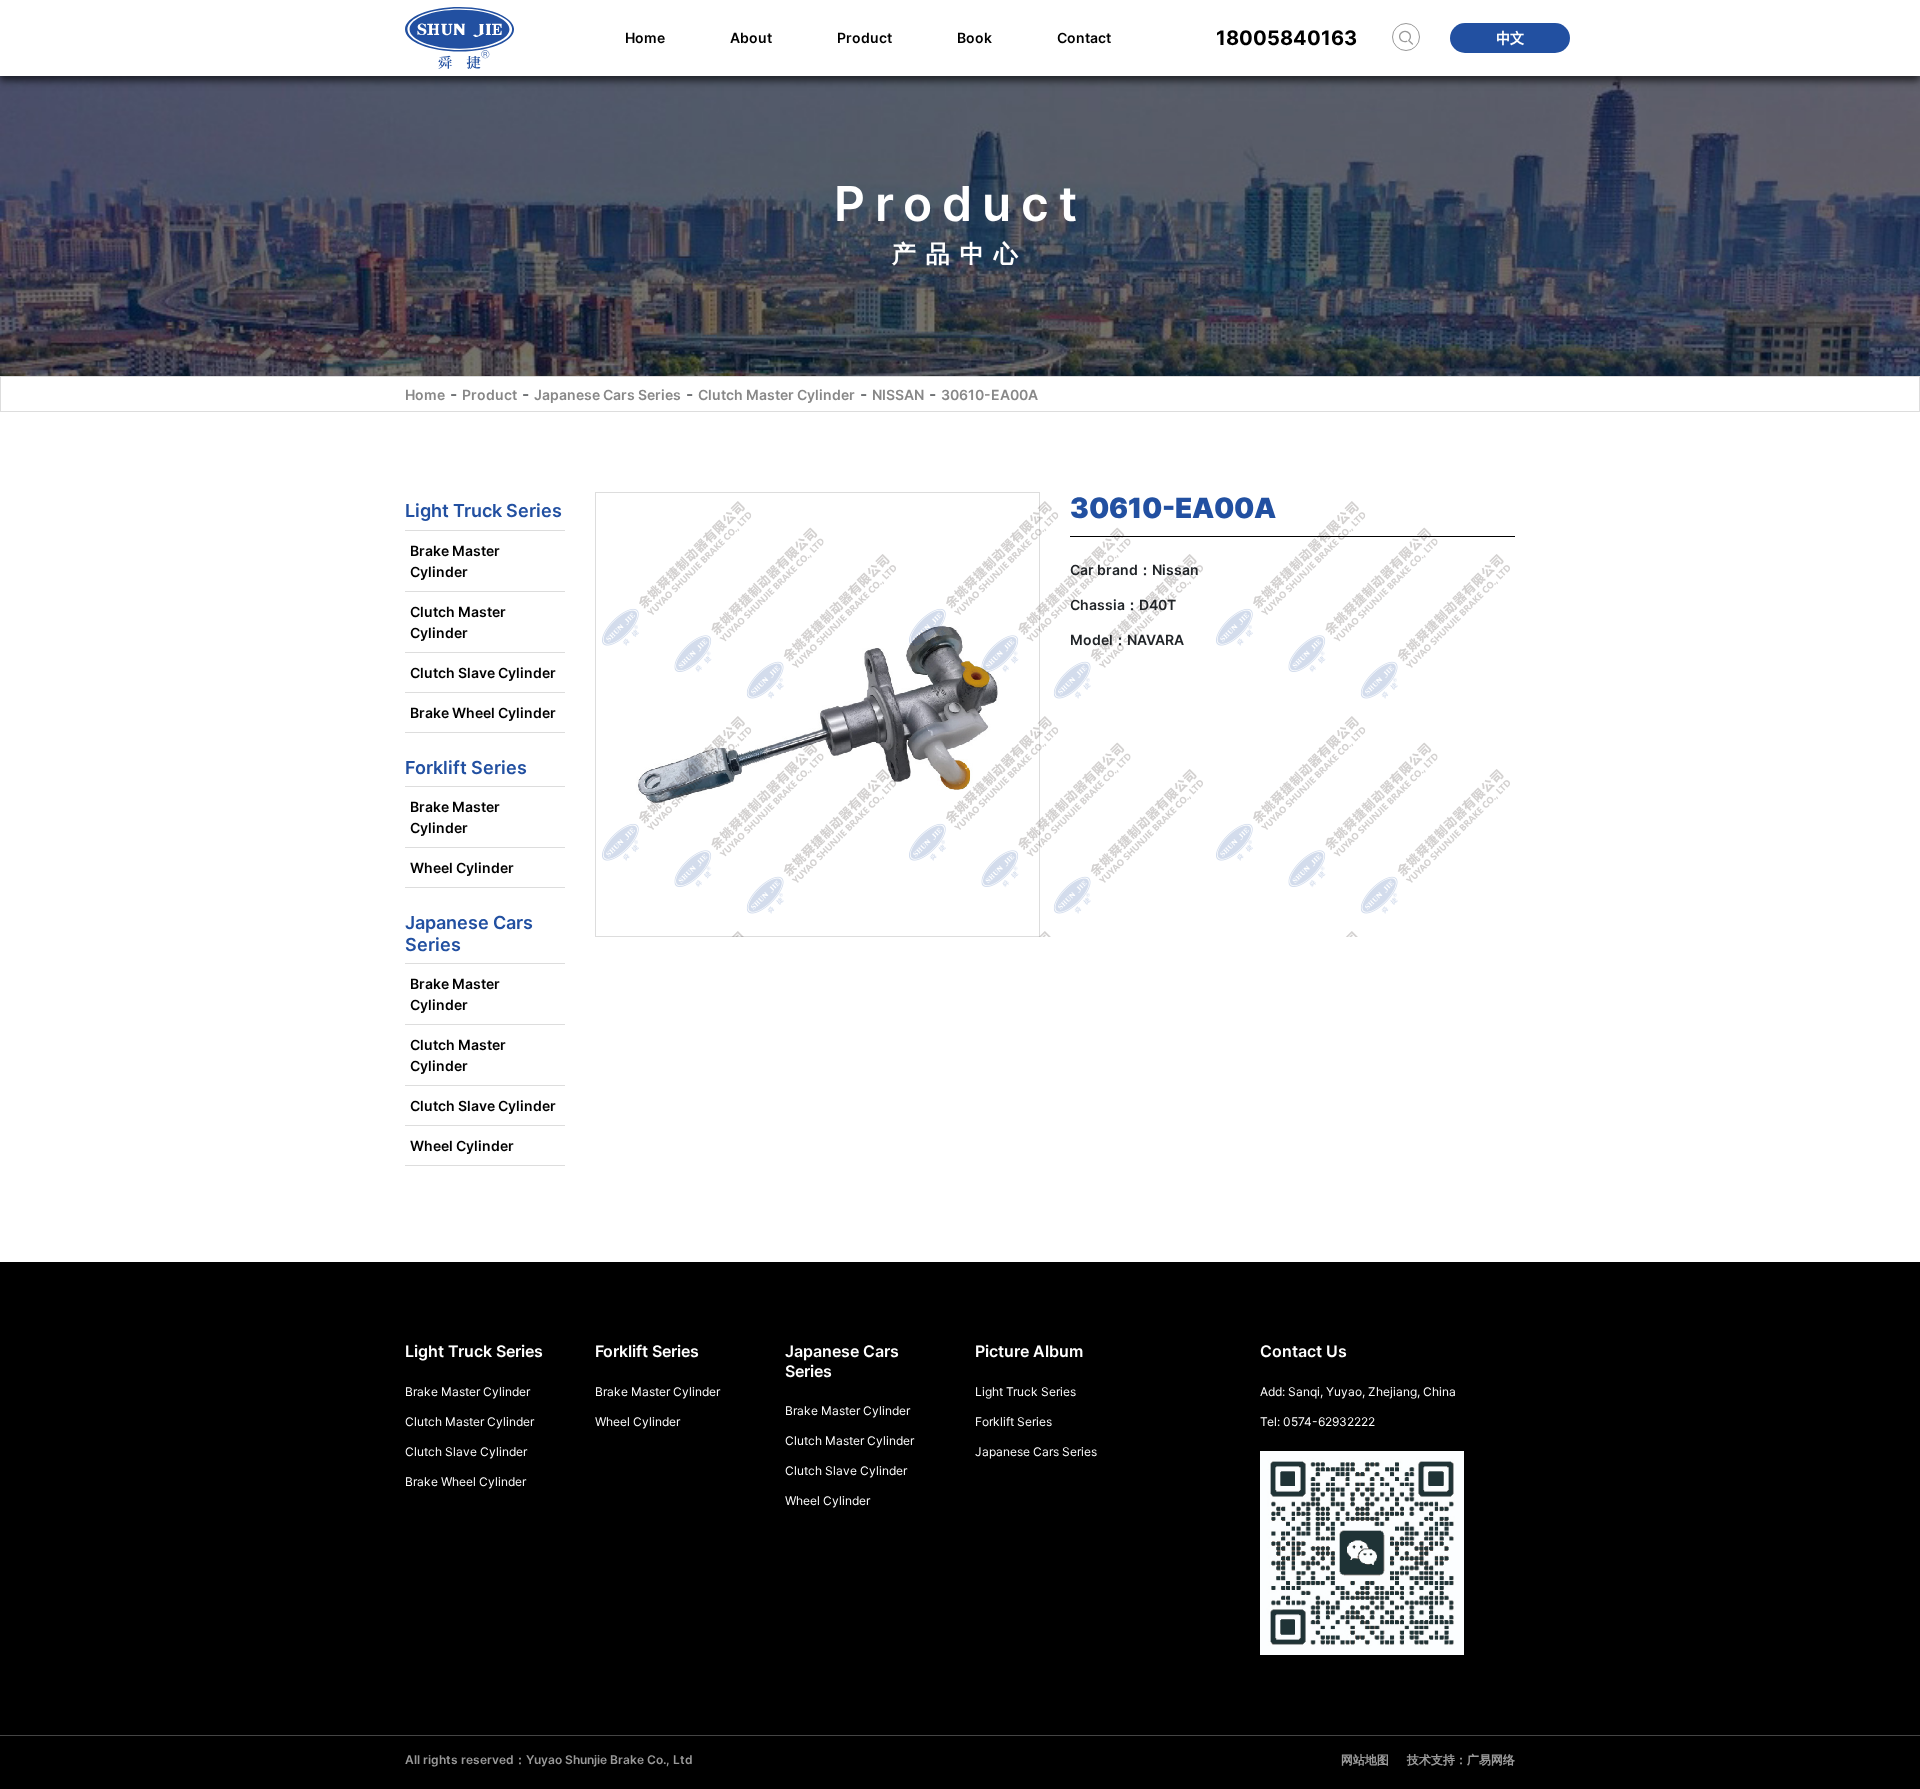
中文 (1510, 37)
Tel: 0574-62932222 (1317, 1421)
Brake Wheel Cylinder (483, 712)
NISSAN (898, 394)
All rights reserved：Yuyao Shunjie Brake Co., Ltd (549, 1759)
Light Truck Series (1025, 1391)
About (751, 37)
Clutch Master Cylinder (776, 394)
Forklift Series (1013, 1421)
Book (974, 37)
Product (864, 37)
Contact (1084, 37)
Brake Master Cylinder (455, 561)
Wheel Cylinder (462, 867)
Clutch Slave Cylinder (483, 672)
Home (645, 37)
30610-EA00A (989, 394)
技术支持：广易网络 (1461, 1759)
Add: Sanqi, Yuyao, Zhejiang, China (1358, 1391)
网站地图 (1365, 1759)
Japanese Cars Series (607, 394)
